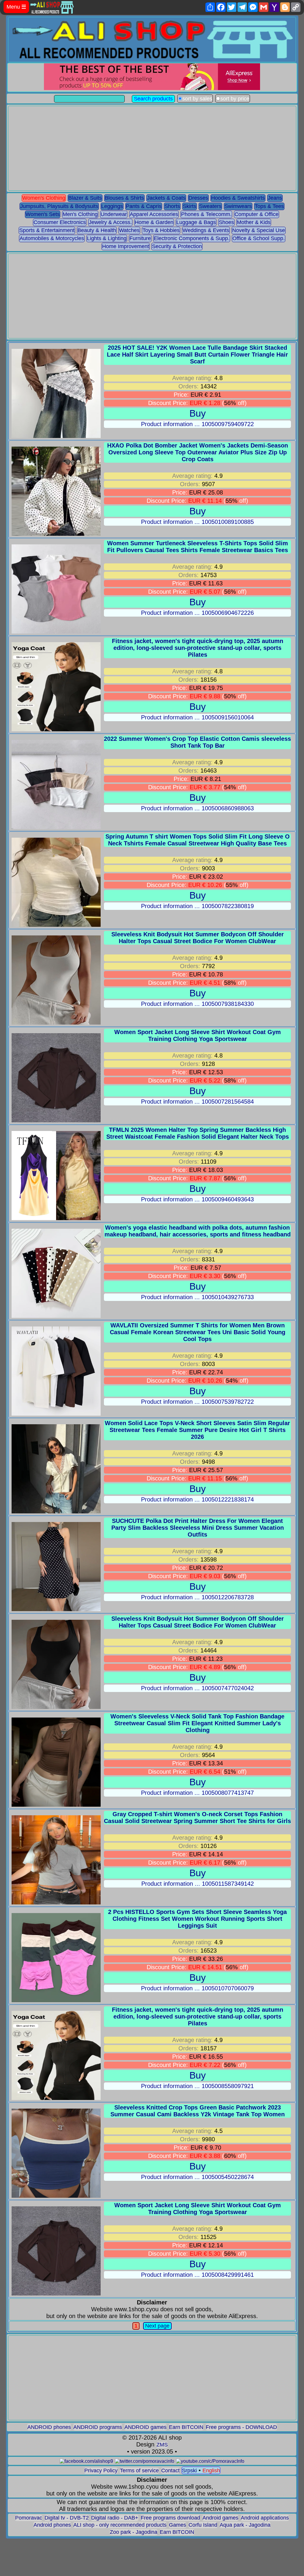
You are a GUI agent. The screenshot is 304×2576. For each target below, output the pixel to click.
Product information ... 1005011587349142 (198, 1884)
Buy (198, 413)
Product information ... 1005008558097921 (197, 2086)
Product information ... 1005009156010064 (197, 717)
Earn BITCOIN (186, 2427)
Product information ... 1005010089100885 (197, 522)
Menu (16, 7)
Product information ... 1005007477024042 (197, 1688)
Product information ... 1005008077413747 (197, 1793)
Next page (157, 2326)
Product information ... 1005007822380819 (197, 906)
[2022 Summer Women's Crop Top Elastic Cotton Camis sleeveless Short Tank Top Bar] (56, 827)
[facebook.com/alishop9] (86, 2461)
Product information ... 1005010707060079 (197, 1988)
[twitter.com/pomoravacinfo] (145, 2461)
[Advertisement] (152, 148)
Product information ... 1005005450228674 (197, 2177)
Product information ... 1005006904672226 (197, 613)
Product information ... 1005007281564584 (197, 1102)
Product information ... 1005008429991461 (197, 2275)
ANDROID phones (49, 2427)
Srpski (189, 2471)
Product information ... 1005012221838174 (197, 1499)
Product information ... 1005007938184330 (197, 1004)
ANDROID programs (98, 2427)
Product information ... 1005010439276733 (197, 1297)
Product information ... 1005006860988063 (197, 808)
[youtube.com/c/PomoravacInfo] (210, 2461)
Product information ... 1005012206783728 (197, 1597)
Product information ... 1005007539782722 (197, 1402)
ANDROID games (145, 2427)
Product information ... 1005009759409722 (197, 424)
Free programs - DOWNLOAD (241, 2427)
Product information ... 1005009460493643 (197, 1199)
